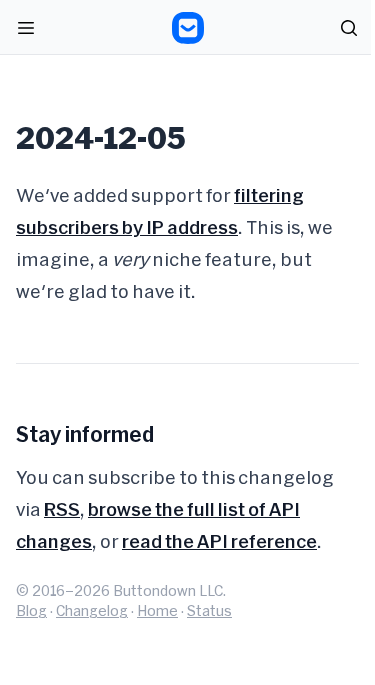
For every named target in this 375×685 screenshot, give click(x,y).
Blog (31, 610)
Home (157, 610)
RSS (62, 509)
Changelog (92, 610)
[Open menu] (26, 28)
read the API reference (219, 541)
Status (209, 610)
